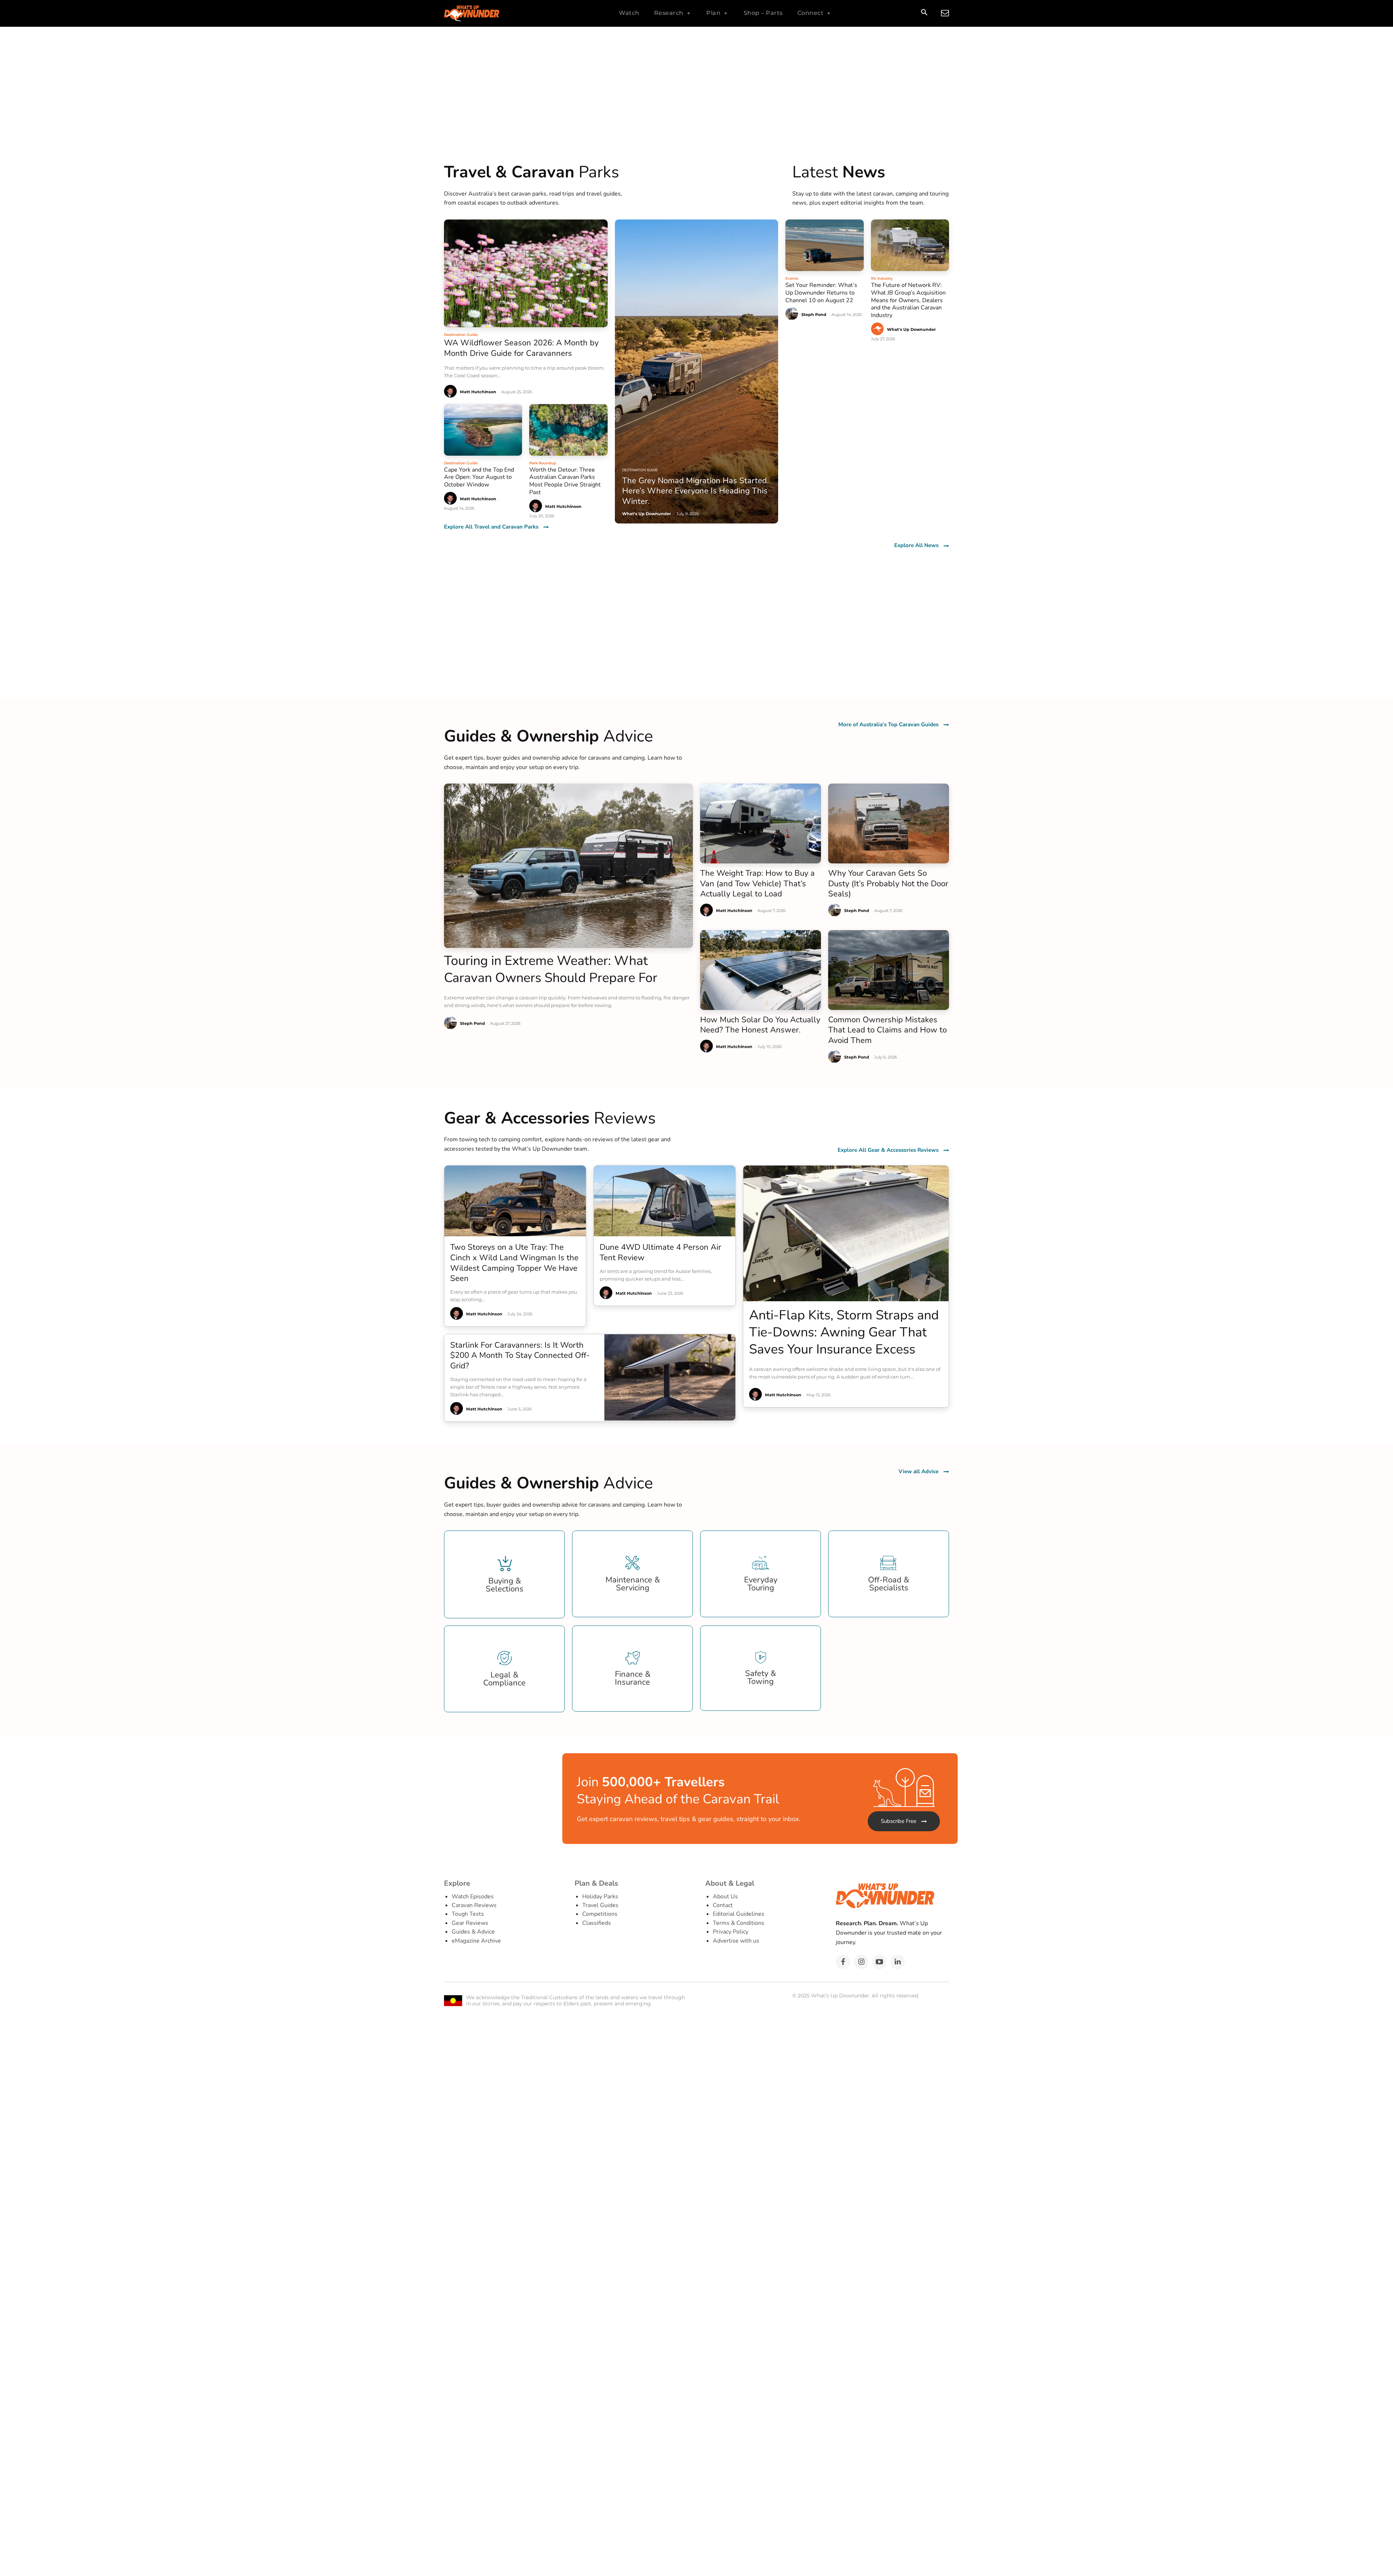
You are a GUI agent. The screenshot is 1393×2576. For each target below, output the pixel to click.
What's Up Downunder (911, 329)
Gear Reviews (470, 1923)
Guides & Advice (473, 1932)
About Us (725, 1897)
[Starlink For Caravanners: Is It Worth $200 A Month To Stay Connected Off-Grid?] (670, 1377)
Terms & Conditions (739, 1923)
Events (792, 278)
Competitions (600, 1914)
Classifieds (597, 1923)
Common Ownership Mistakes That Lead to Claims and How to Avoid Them (887, 1030)
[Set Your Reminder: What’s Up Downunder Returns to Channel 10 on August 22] (824, 245)
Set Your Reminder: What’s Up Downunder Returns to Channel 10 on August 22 (821, 293)
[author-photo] (451, 392)
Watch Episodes (473, 1897)
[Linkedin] (897, 1962)
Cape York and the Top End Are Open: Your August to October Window (479, 477)
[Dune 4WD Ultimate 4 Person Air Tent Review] (665, 1201)
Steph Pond (814, 315)
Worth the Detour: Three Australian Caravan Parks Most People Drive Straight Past (565, 481)
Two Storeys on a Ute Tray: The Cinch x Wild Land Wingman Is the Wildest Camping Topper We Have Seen (514, 1263)
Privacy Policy (731, 1932)
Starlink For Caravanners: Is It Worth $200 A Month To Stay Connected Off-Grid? (520, 1355)
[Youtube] (879, 1962)
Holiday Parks (600, 1897)
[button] (924, 13)
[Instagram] (861, 1962)
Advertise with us (736, 1941)
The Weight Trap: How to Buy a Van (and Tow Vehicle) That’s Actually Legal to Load (757, 884)
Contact (723, 1905)
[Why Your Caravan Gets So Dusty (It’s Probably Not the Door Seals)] (889, 823)
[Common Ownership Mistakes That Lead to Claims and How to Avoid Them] (889, 970)
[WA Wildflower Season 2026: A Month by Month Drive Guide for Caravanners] (526, 273)
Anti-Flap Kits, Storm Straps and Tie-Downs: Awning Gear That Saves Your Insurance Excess (844, 1332)
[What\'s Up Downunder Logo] (490, 13)
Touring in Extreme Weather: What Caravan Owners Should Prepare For (551, 969)
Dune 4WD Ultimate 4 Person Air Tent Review (660, 1252)
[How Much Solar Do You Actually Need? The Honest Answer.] (761, 970)
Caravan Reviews (474, 1905)
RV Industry (882, 278)
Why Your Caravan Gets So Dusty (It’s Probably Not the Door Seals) (888, 884)
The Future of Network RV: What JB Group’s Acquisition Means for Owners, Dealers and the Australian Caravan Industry (908, 300)
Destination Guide (461, 335)
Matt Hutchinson (478, 392)
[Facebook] (843, 1962)
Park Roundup (543, 463)
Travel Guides (600, 1905)
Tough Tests (468, 1914)
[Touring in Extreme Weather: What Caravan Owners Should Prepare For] (568, 866)
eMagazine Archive (476, 1941)
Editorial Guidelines (739, 1914)
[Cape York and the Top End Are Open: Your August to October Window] (483, 430)
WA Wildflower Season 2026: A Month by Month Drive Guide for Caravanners (521, 348)
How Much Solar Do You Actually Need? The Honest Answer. (760, 1025)
